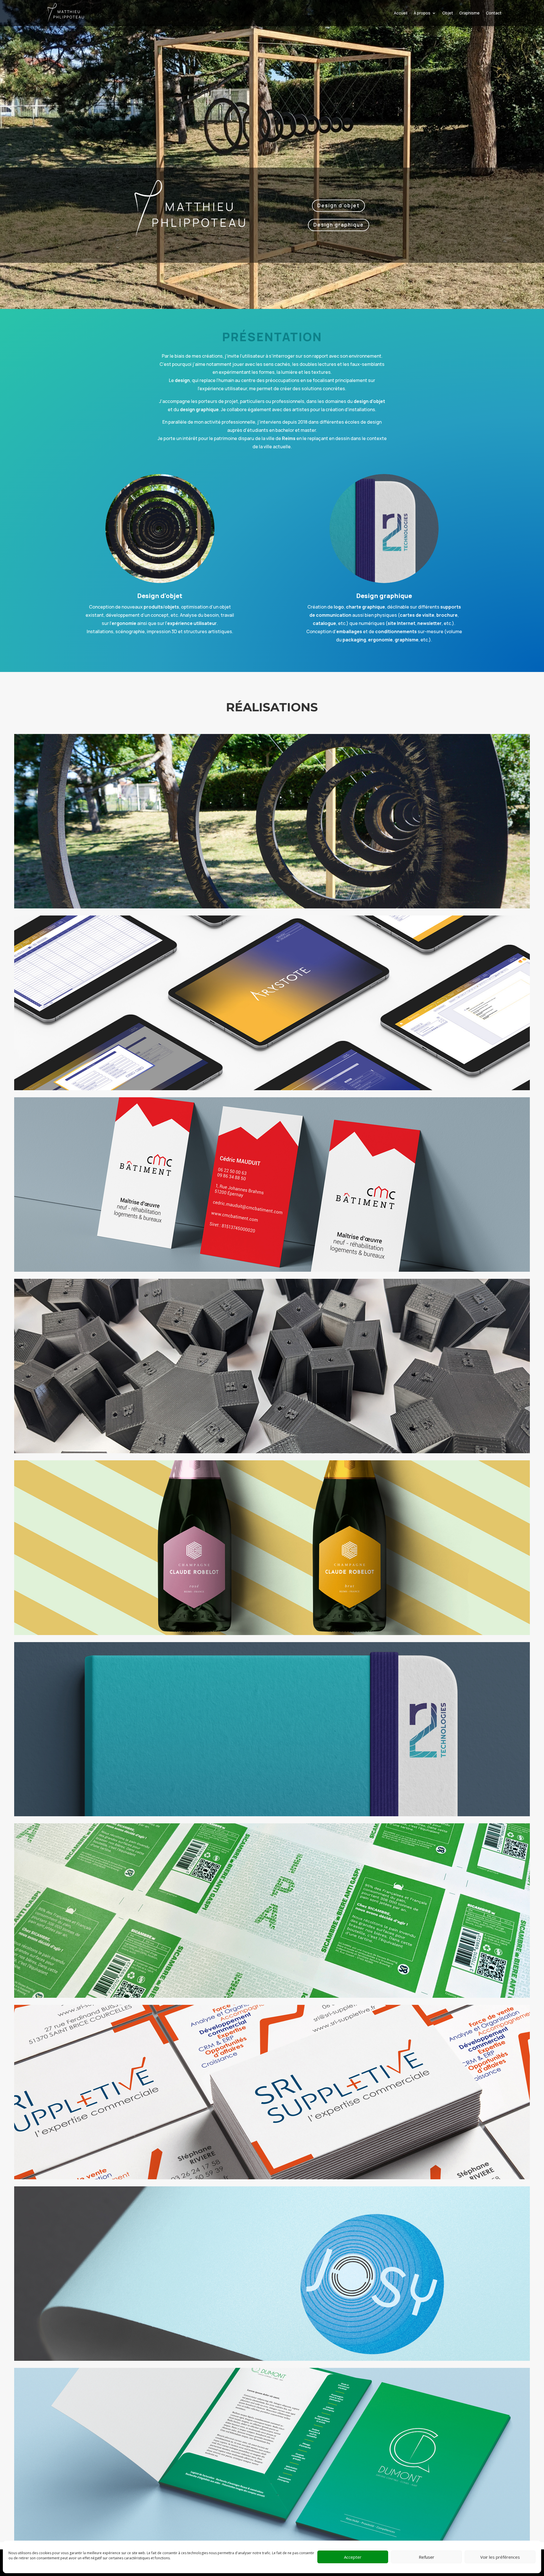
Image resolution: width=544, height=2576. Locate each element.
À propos (422, 13)
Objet (448, 13)
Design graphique (339, 225)
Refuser (427, 2557)
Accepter (353, 2557)
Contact (494, 13)
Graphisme (469, 13)
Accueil (401, 13)
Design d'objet (338, 205)
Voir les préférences (500, 2557)
